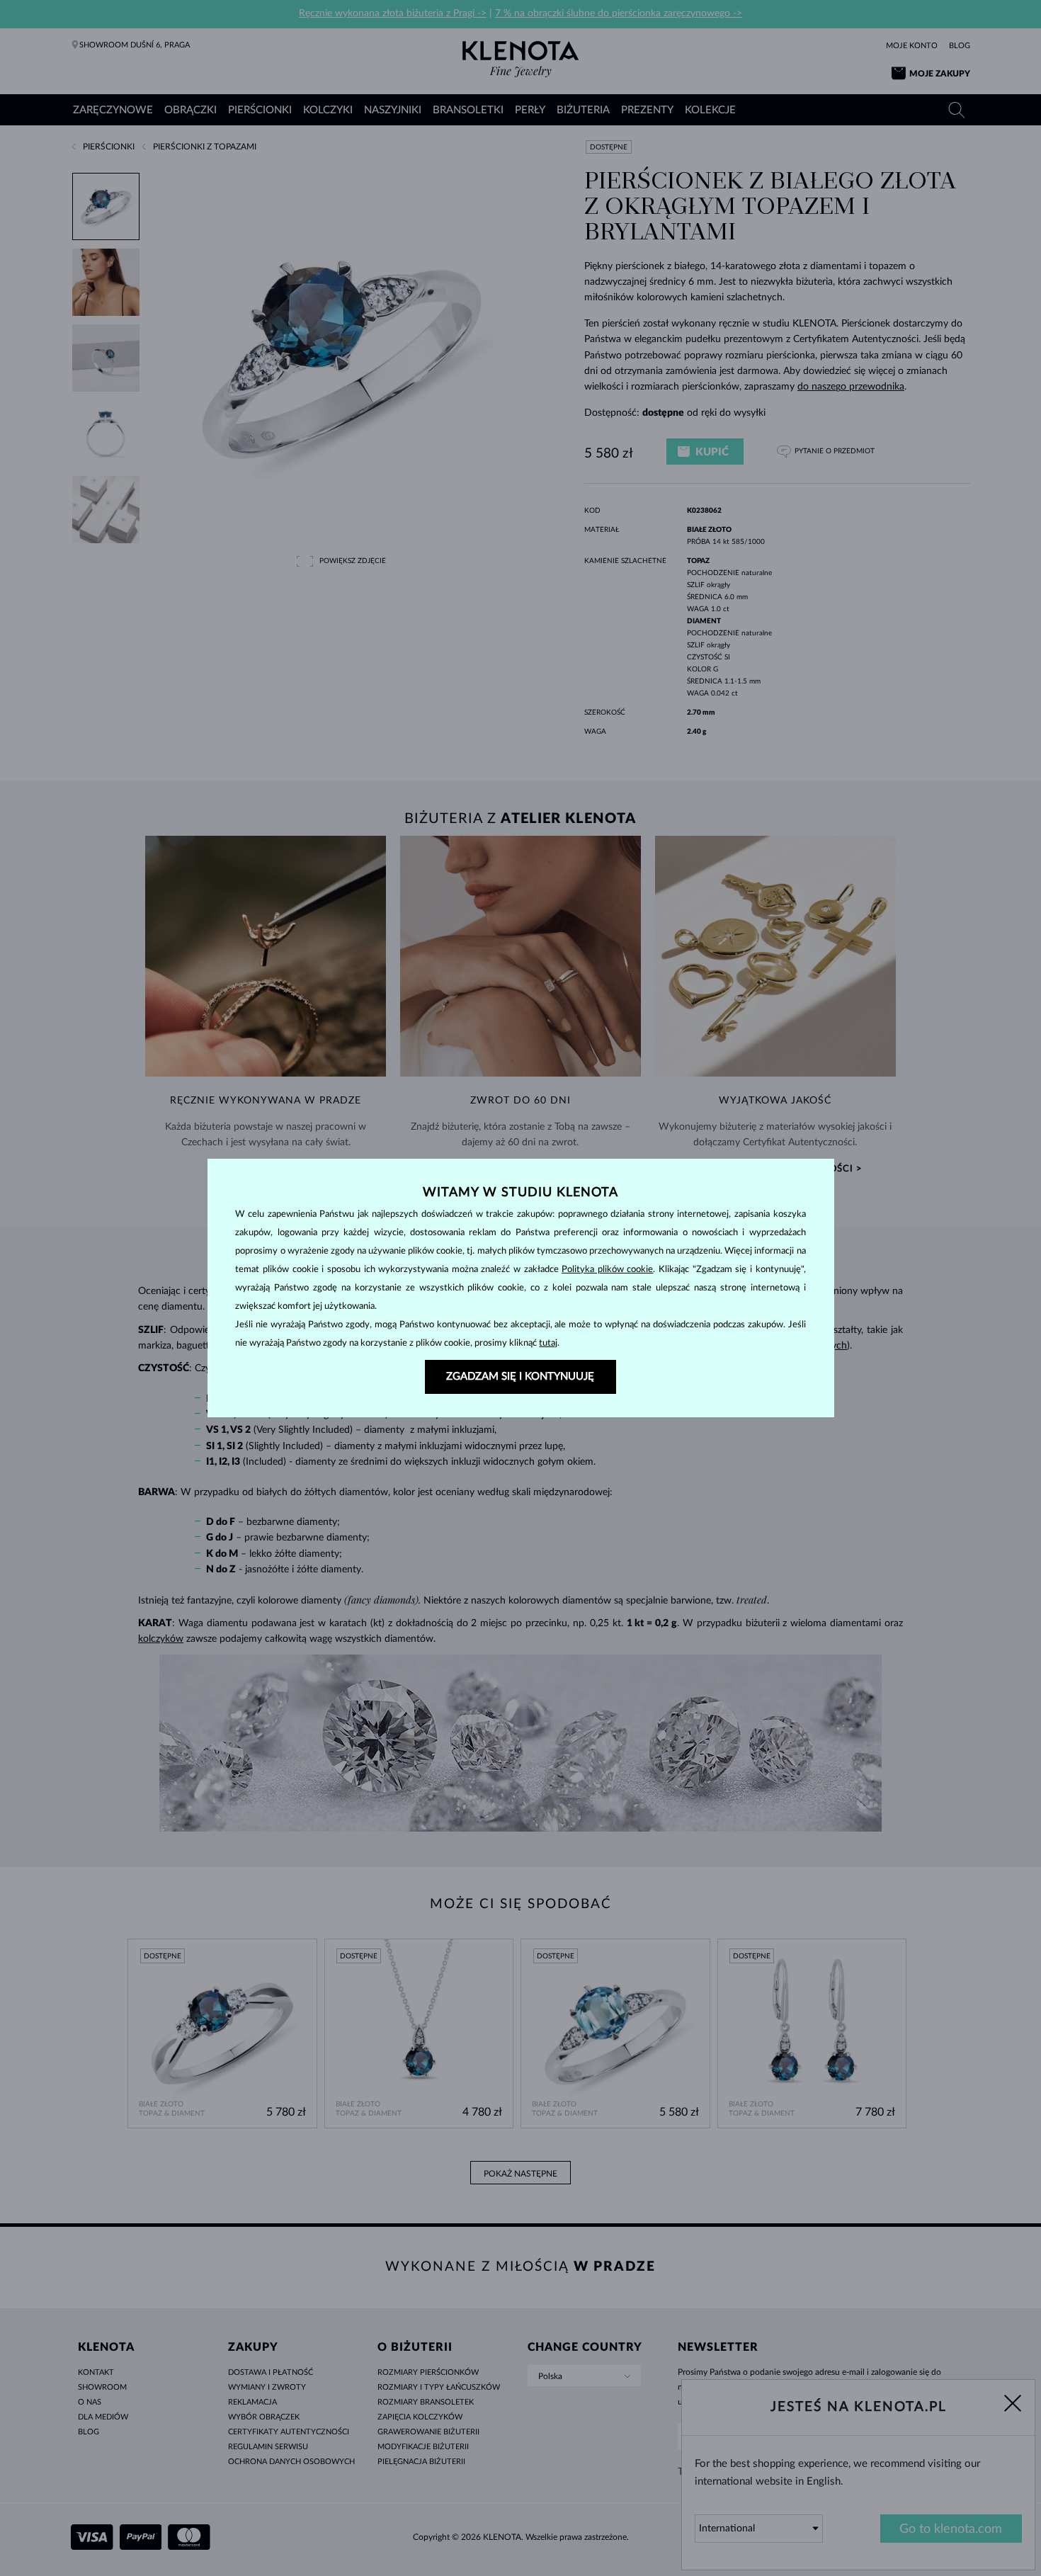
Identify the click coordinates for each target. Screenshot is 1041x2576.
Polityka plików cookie (607, 1270)
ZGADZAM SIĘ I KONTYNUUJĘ (520, 1377)
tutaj (548, 1343)
